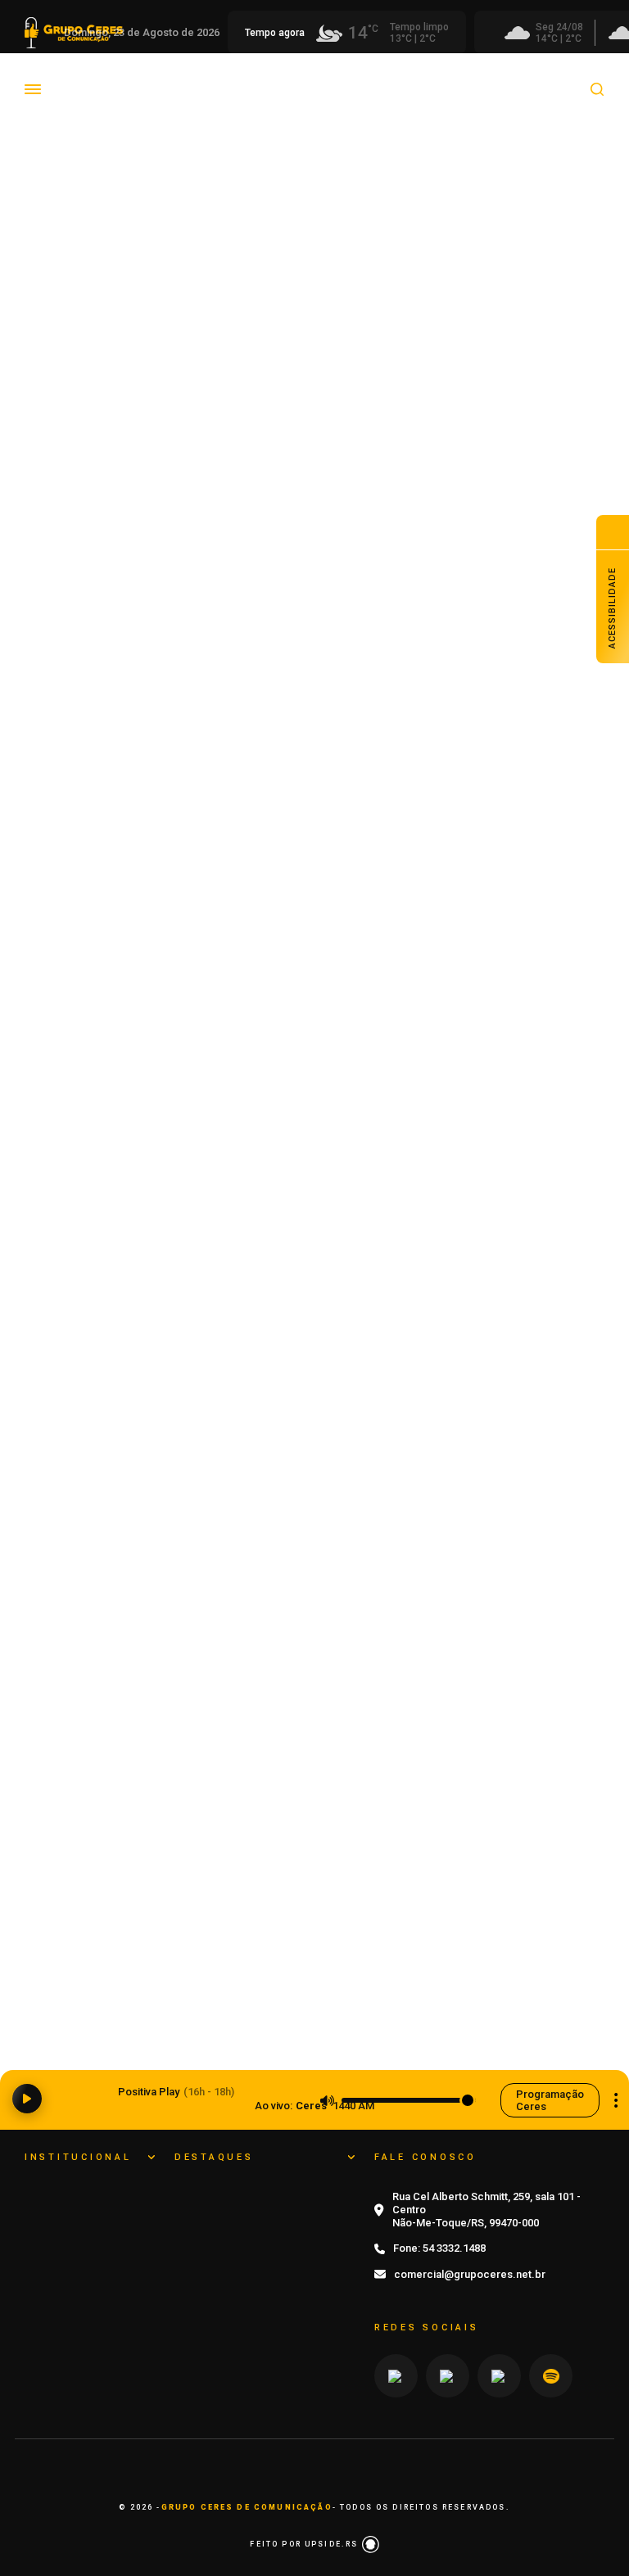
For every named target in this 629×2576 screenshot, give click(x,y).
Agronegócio (87, 77)
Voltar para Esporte (222, 162)
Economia (243, 77)
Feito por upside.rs (305, 2544)
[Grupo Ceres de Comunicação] (77, 119)
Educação (328, 77)
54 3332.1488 (454, 2248)
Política (139, 101)
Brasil (169, 77)
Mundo (544, 77)
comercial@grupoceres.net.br (470, 2274)
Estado (476, 77)
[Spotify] (551, 2376)
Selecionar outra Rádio (616, 2100)
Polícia (70, 101)
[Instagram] (396, 2376)
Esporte (406, 77)
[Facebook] (499, 2376)
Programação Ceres (550, 2100)
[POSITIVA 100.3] (314, 1338)
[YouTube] (448, 2376)
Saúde (207, 101)
